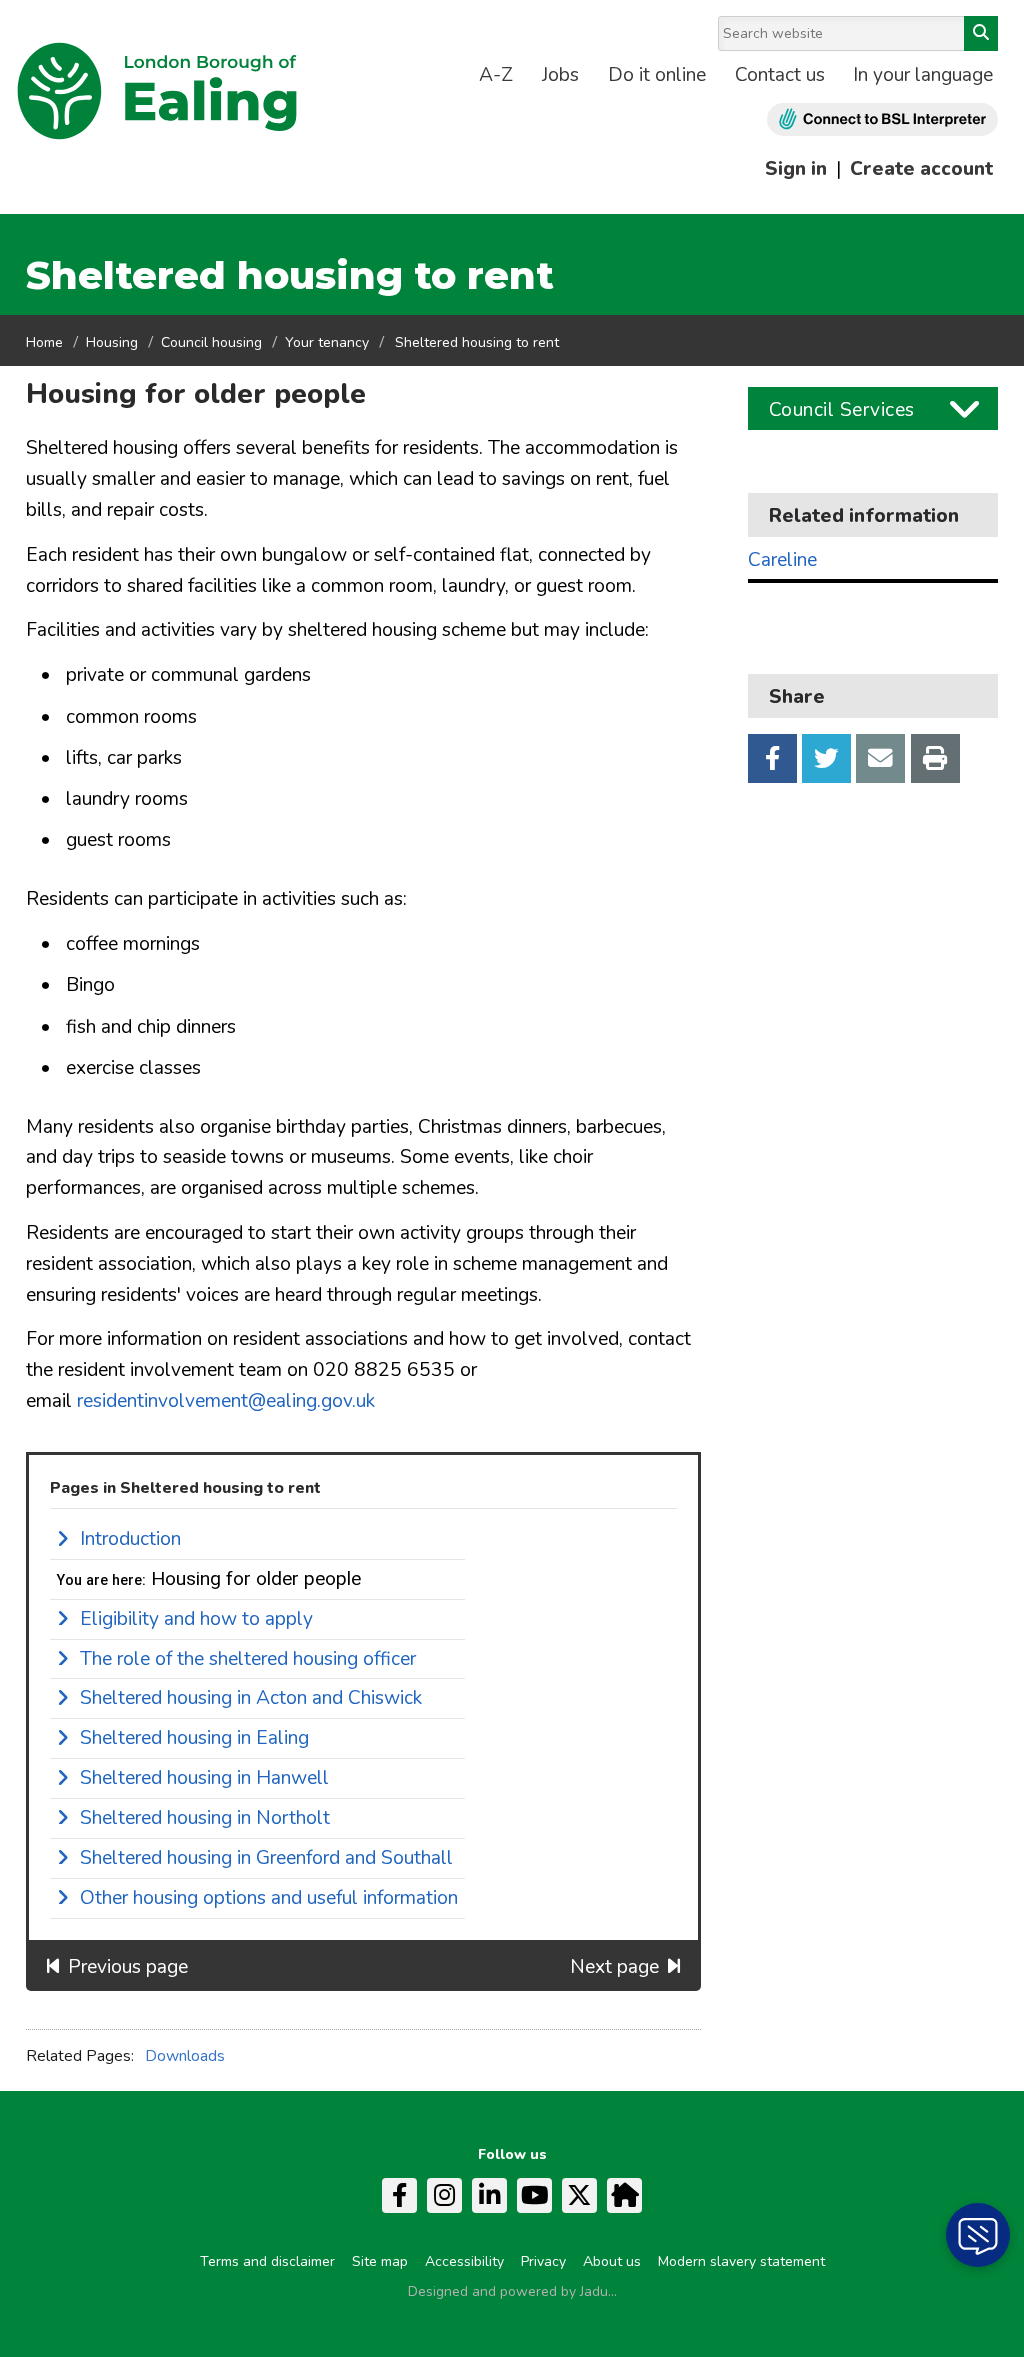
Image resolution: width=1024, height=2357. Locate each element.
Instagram (444, 2195)
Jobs (560, 75)
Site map (380, 2261)
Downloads (185, 2056)
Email (880, 758)
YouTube (534, 2195)
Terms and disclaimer (267, 2261)
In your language (923, 75)
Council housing (211, 342)
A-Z (496, 75)
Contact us (780, 75)
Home (44, 342)
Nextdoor (624, 2195)
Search (981, 33)
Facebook (772, 758)
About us (612, 2261)
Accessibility (464, 2261)
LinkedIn (489, 2195)
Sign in (796, 169)
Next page (614, 1967)
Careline (782, 560)
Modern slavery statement (741, 2261)
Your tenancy (327, 342)
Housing (112, 342)
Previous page (128, 1967)
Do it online (657, 75)
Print (935, 758)
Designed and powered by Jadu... (512, 2291)
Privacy (543, 2261)
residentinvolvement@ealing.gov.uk (226, 1401)
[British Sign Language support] (882, 119)
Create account (921, 169)
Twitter (826, 758)
